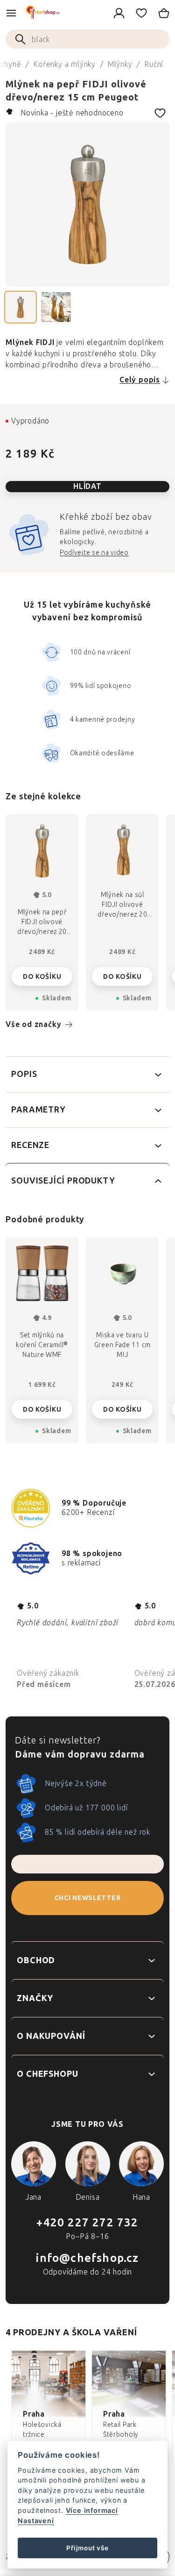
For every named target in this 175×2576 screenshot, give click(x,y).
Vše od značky (33, 1024)
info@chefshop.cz (87, 2258)
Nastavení (36, 2521)
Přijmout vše (87, 2548)
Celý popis (140, 380)
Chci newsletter (88, 1898)
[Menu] (11, 13)
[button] (42, 1406)
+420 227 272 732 (87, 2222)
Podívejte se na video (94, 553)
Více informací (92, 2510)
